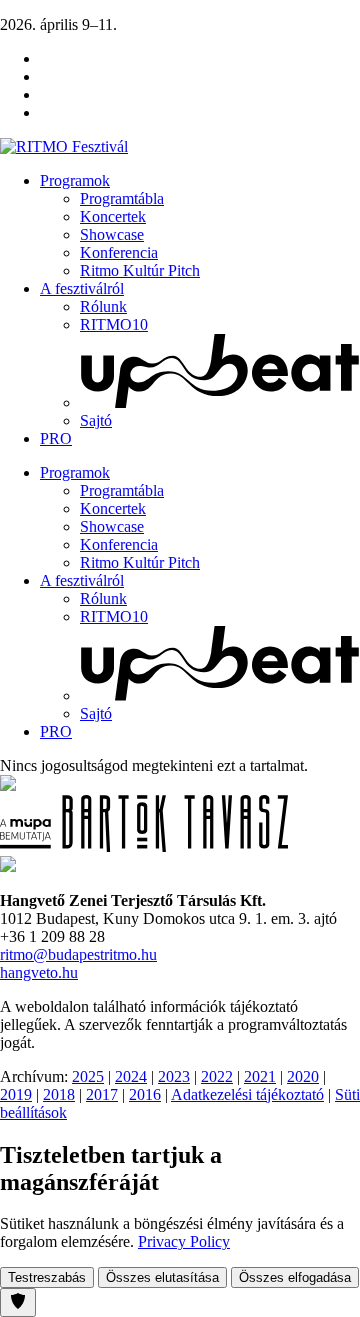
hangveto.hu (39, 972)
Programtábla (122, 198)
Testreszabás (47, 1277)
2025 (88, 1076)
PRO (56, 438)
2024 (131, 1076)
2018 (59, 1094)
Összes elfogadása (295, 1277)
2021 (260, 1076)
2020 (303, 1076)
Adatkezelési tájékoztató (247, 1094)
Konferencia (119, 252)
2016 (145, 1094)
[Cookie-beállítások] (18, 1302)
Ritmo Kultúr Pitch (140, 270)
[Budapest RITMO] (8, 866)
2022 (217, 1076)
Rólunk (103, 306)
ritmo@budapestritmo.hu (78, 954)
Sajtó (96, 420)
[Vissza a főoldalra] (64, 146)
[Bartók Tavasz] (144, 846)
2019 (16, 1094)
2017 (102, 1094)
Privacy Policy (184, 1241)
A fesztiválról (82, 288)
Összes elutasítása (162, 1277)
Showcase (112, 234)
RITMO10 (114, 324)
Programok (75, 180)
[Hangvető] (8, 785)
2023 (174, 1076)
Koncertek (113, 216)
